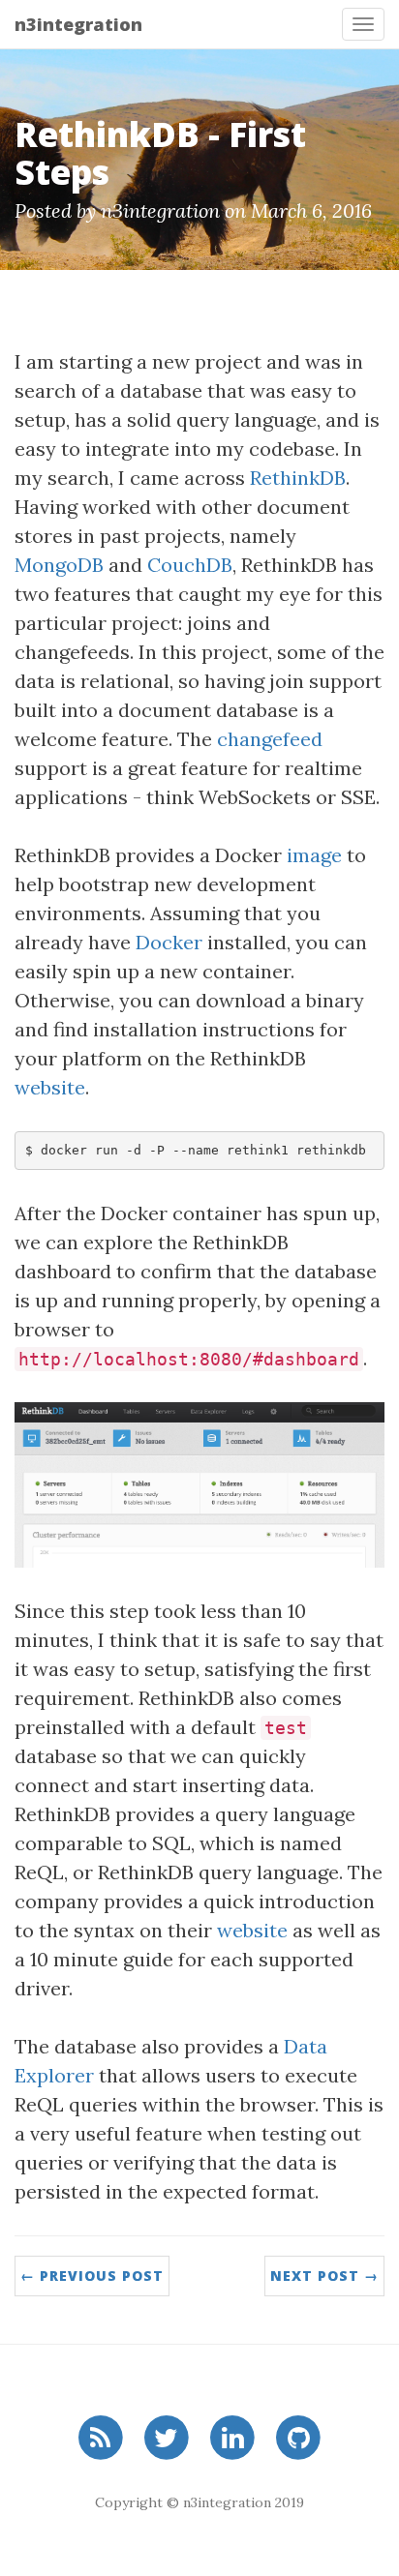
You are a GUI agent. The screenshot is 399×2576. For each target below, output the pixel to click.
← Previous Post (92, 2276)
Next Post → (324, 2276)
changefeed (270, 739)
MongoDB (59, 565)
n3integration (78, 24)
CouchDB (190, 565)
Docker (169, 942)
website (50, 1087)
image (314, 855)
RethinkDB (298, 478)
